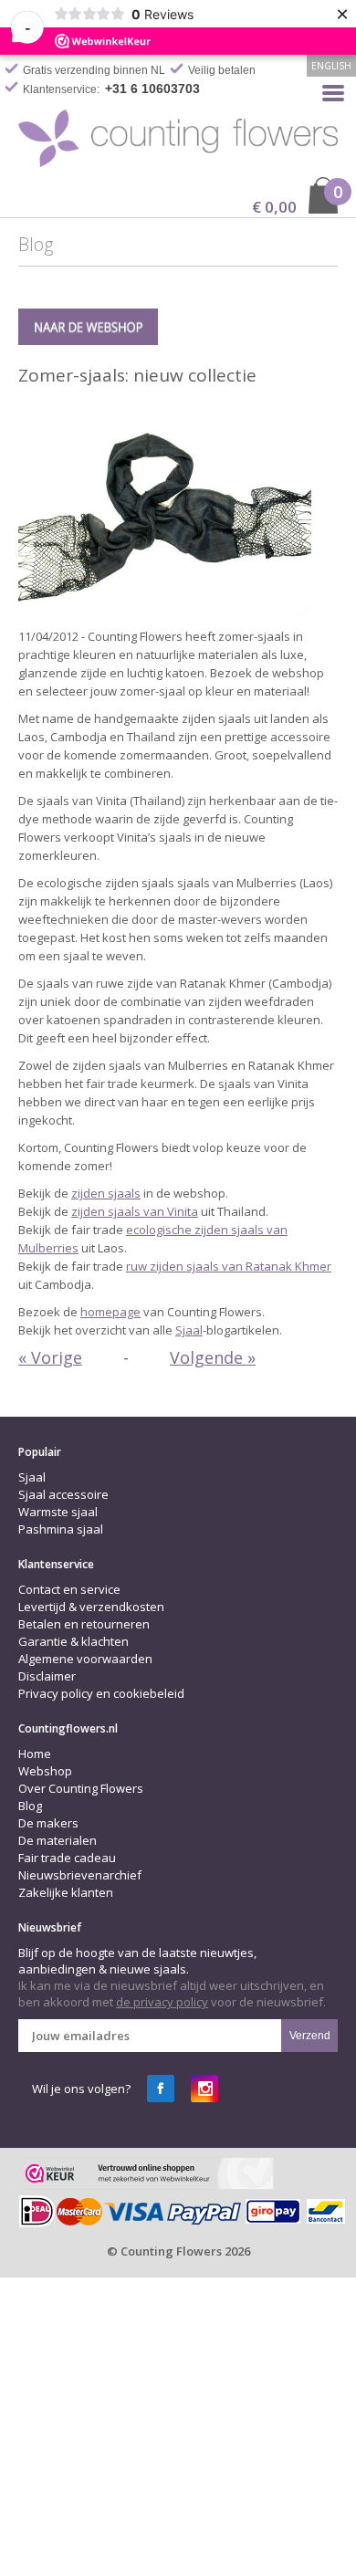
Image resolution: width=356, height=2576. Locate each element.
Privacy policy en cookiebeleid (101, 1693)
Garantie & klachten (73, 1641)
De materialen (58, 1840)
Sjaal (189, 1330)
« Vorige (50, 1357)
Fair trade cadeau (67, 1858)
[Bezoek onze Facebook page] (161, 2089)
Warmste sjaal (58, 1512)
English (331, 66)
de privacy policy (162, 2002)
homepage (110, 1312)
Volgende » (213, 1357)
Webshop (45, 1771)
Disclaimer (47, 1676)
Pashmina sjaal (61, 1529)
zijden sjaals (106, 1193)
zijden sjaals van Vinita (135, 1211)
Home (35, 1754)
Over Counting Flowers (81, 1788)
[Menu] (333, 91)
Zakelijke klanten (66, 1892)
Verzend (310, 2036)
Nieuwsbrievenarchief (80, 1875)
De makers (48, 1823)
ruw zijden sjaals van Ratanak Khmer (229, 1266)
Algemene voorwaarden (85, 1659)
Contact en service (69, 1589)
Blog (30, 1806)
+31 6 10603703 (152, 89)
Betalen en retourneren (84, 1624)
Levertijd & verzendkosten (91, 1607)
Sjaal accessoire (63, 1494)
